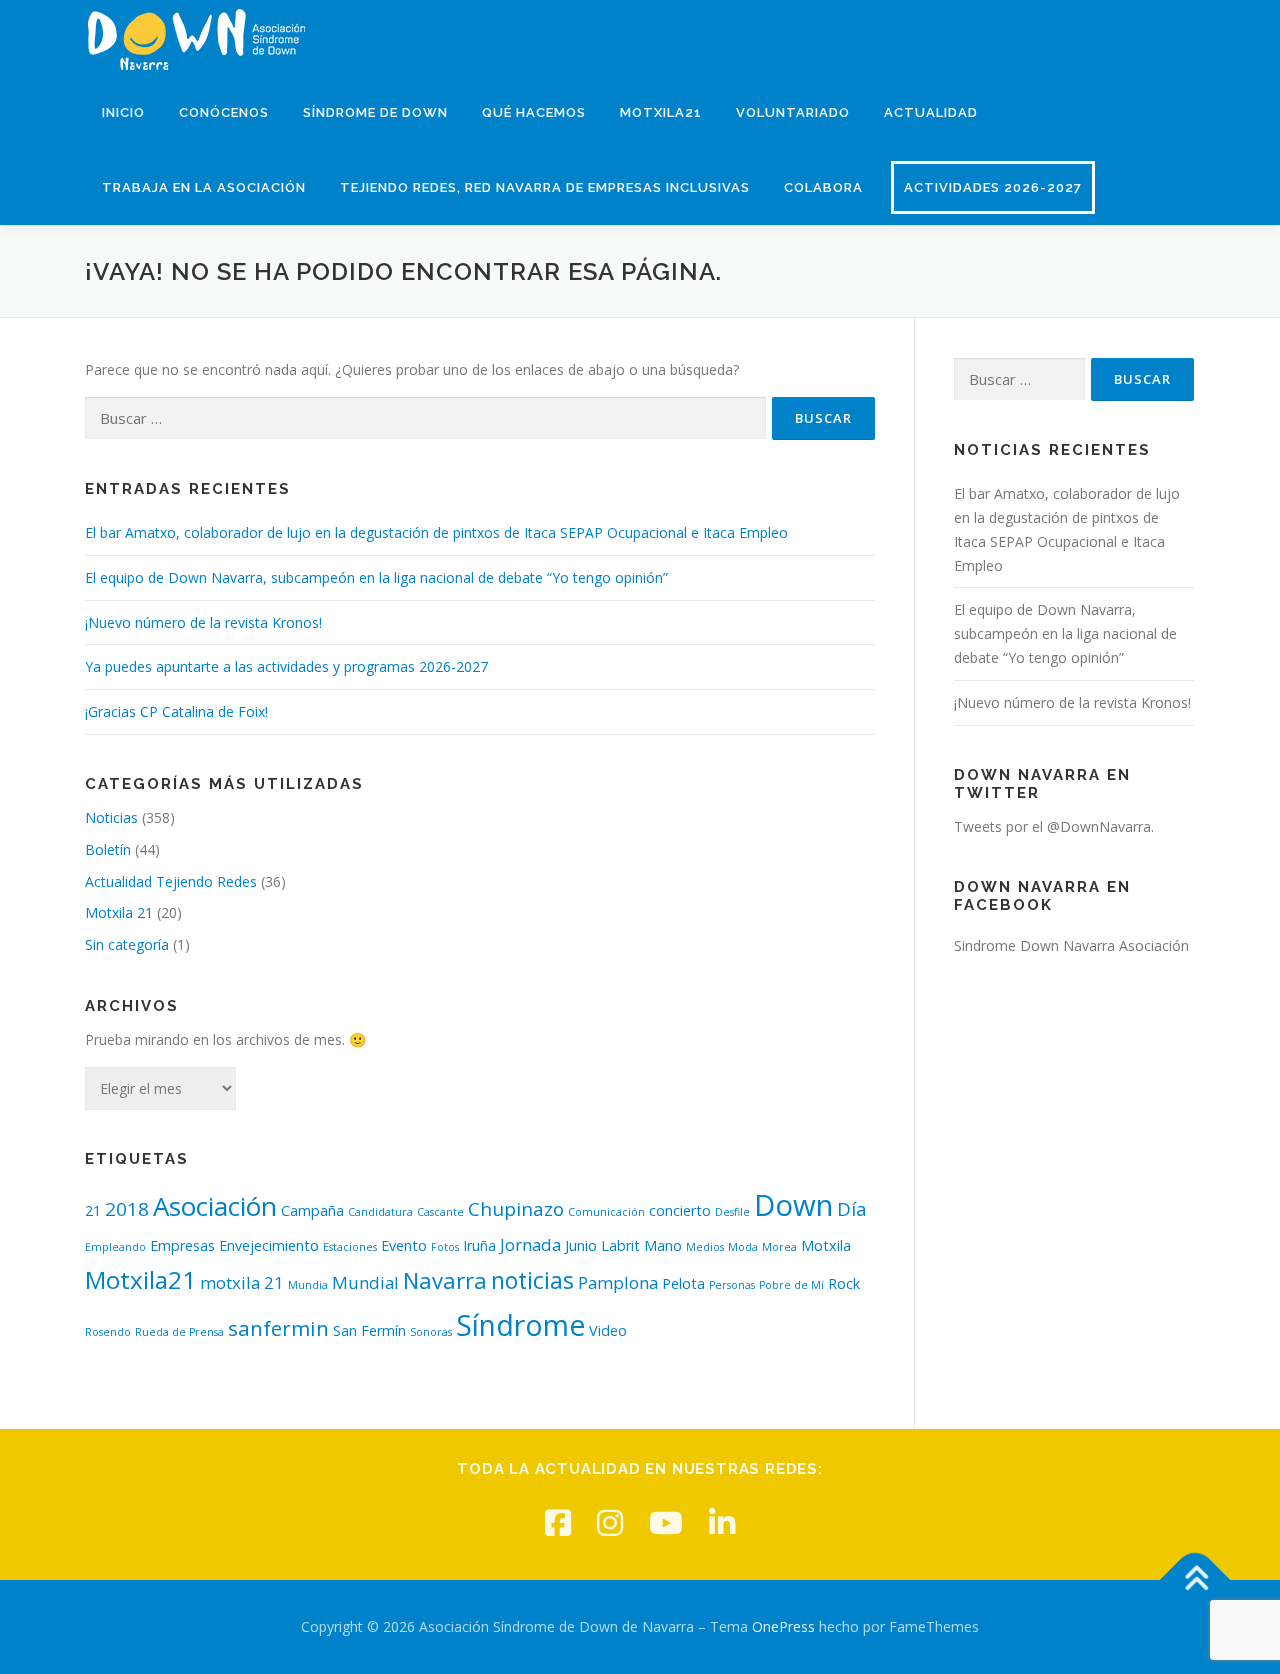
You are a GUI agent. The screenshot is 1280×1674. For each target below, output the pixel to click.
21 (93, 1210)
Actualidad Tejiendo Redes (171, 881)
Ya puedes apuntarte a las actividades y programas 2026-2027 (286, 666)
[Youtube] (666, 1522)
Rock (844, 1283)
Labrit (620, 1245)
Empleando (115, 1247)
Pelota (683, 1283)
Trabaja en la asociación (204, 187)
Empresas (182, 1245)
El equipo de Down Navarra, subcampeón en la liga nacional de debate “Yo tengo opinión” (376, 577)
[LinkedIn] (722, 1522)
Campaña (312, 1210)
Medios (705, 1247)
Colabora (823, 187)
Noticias (111, 817)
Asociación (215, 1206)
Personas (732, 1285)
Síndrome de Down (375, 112)
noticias (532, 1280)
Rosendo (108, 1332)
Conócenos (224, 112)
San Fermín (369, 1330)
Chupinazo (516, 1209)
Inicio (123, 112)
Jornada (530, 1244)
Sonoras (431, 1332)
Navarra (445, 1280)
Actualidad (931, 112)
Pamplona (618, 1282)
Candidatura (380, 1212)
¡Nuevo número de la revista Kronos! (203, 622)
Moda (743, 1247)
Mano (663, 1245)
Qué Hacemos (534, 112)
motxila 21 (242, 1282)
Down (793, 1205)
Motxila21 (661, 112)
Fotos (445, 1247)
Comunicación (606, 1212)
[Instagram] (610, 1522)
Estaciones (350, 1247)
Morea (779, 1247)
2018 (127, 1209)
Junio (581, 1245)
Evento (404, 1245)
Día (852, 1209)
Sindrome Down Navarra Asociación (1071, 945)
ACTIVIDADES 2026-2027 (993, 187)
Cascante (440, 1212)
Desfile (732, 1212)
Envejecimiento (269, 1245)
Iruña (479, 1245)
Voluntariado (793, 112)
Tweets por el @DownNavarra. (1054, 826)
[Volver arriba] (1195, 1580)
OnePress (783, 1626)
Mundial (365, 1282)
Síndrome (520, 1325)
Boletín (108, 849)
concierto (680, 1210)
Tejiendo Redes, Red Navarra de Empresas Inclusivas (545, 187)
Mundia (308, 1285)
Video (608, 1330)
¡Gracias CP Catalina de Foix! (176, 711)
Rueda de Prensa (179, 1332)
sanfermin (278, 1328)
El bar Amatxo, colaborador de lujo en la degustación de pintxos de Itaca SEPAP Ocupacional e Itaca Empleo (436, 532)
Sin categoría (127, 944)
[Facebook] (558, 1522)
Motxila (826, 1245)
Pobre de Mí (791, 1285)
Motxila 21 (119, 912)
